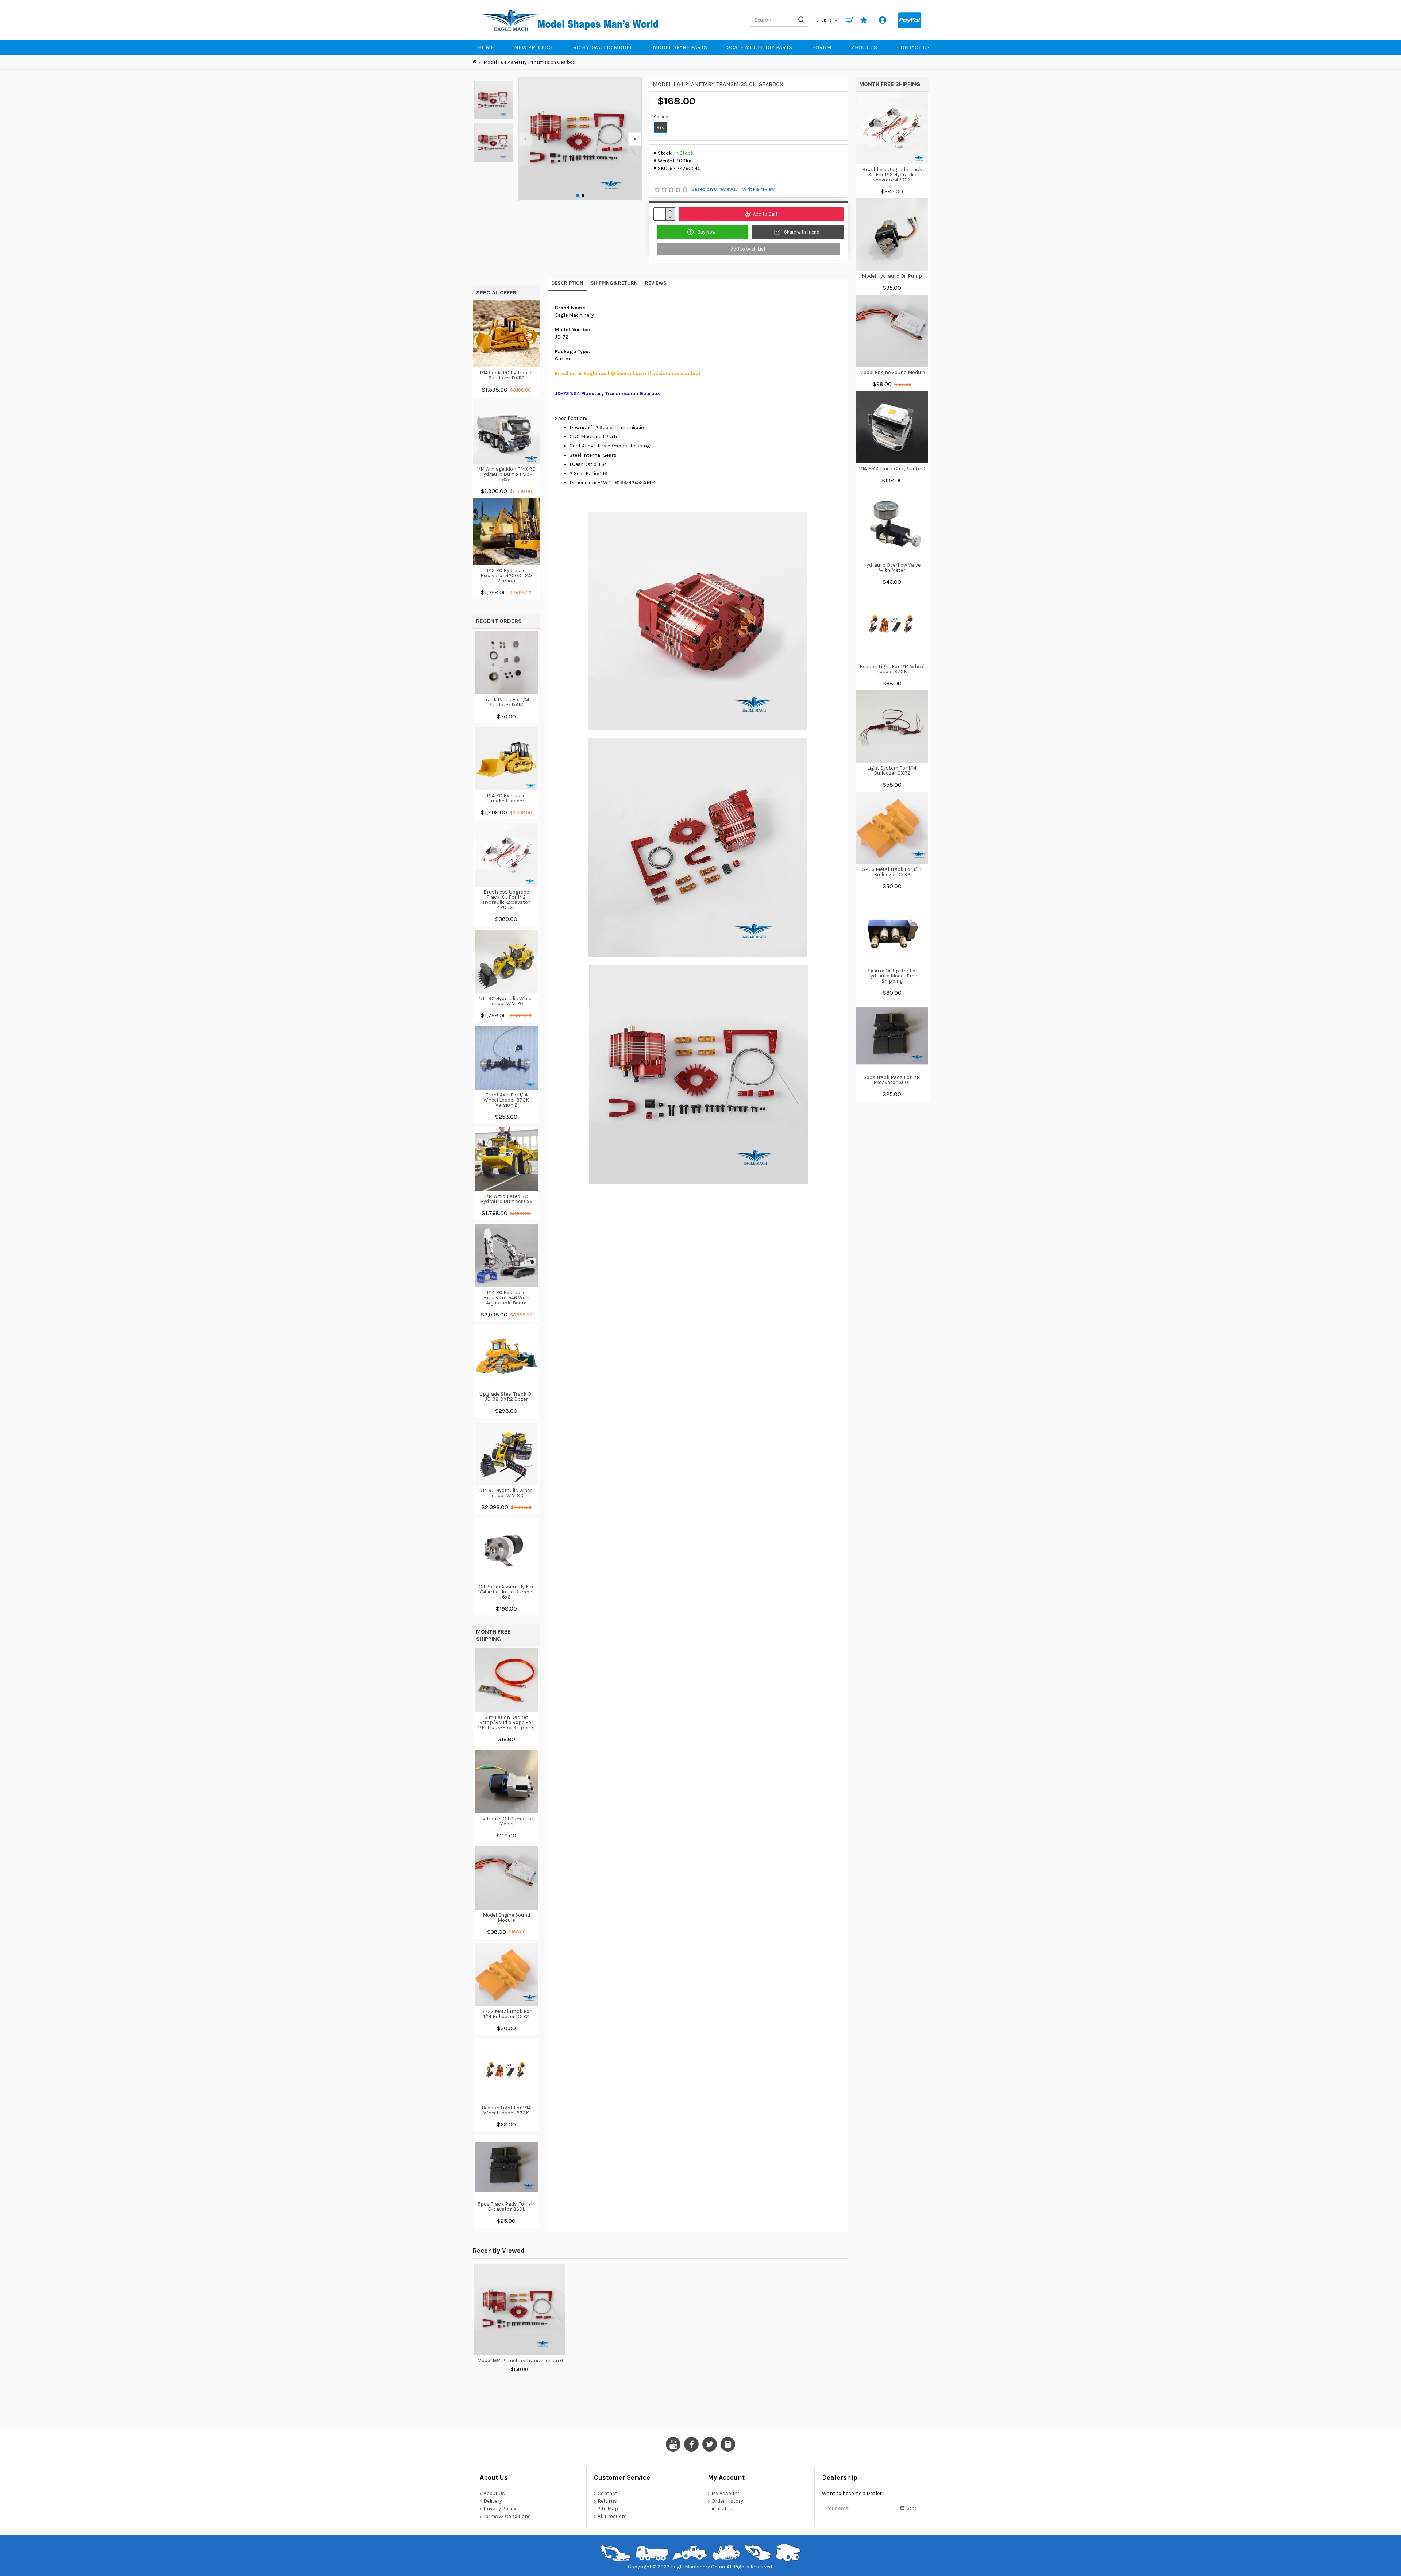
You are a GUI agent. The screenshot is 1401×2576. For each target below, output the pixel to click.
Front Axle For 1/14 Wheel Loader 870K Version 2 (506, 1100)
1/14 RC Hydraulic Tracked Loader (506, 798)
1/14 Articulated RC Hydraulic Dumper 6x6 (506, 1199)
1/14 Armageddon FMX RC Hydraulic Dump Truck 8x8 (506, 474)
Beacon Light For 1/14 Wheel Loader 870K (506, 2110)
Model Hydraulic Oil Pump (892, 276)
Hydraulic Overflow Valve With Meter (892, 568)
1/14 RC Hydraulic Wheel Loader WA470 (506, 1001)
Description (567, 283)
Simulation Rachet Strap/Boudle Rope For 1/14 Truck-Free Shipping (506, 1723)
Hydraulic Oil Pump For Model (506, 1821)
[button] (525, 139)
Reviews (656, 283)
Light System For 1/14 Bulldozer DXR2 (892, 771)
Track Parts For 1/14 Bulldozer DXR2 (506, 702)
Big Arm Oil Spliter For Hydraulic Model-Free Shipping (892, 976)
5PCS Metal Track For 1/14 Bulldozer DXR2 (506, 2014)
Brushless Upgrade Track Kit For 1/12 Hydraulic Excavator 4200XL (506, 900)
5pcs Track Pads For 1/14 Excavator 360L (506, 2207)
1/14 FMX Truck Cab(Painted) (892, 469)
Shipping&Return (614, 283)
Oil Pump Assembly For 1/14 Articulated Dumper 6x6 (506, 1592)
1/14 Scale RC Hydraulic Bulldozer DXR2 (506, 375)
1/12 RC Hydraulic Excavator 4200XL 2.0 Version (506, 576)
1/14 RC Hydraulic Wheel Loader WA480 (506, 1493)
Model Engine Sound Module (506, 1918)
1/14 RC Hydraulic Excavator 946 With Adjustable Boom (506, 1298)
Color (659, 117)
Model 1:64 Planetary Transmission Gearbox (522, 2361)
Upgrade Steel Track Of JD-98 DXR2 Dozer (506, 1397)
